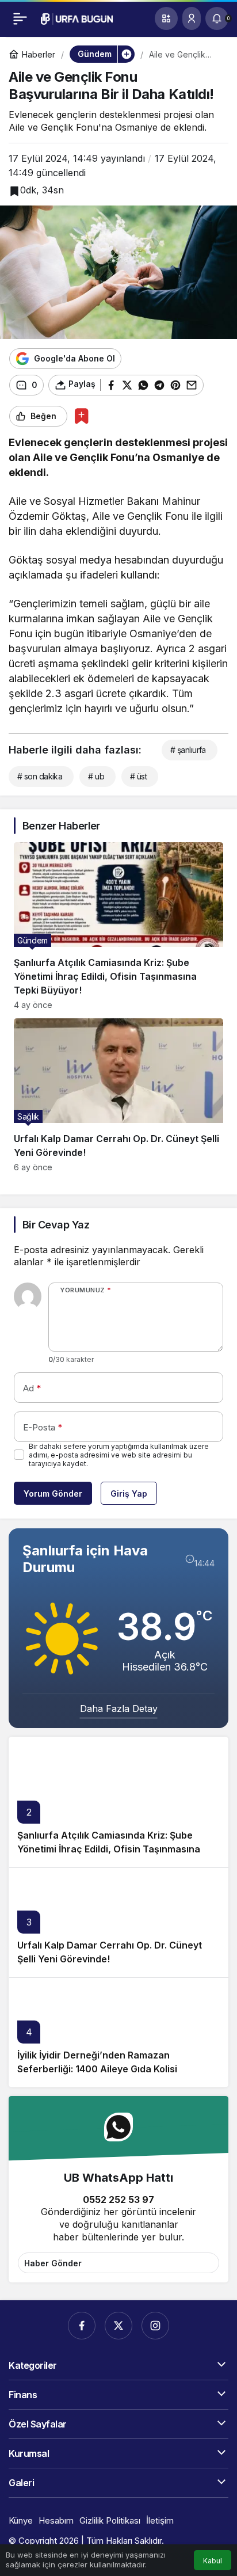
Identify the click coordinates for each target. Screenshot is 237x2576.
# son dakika (40, 776)
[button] (166, 18)
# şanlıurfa (188, 750)
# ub (96, 776)
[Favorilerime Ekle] (81, 416)
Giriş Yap (129, 1494)
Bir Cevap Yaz (56, 1225)
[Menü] (20, 18)
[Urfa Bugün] (77, 18)
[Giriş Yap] (192, 18)
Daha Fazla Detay (119, 1709)
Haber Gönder (53, 2263)
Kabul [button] (213, 2561)
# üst (138, 776)
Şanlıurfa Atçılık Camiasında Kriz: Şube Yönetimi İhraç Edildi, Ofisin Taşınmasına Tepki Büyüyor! (109, 1849)
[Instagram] (155, 2326)
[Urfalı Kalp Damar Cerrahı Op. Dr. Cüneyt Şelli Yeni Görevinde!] (118, 1095)
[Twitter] (118, 2326)
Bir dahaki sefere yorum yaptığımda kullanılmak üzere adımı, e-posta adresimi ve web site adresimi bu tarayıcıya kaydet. (119, 1455)
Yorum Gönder (53, 1494)
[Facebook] (82, 2326)
